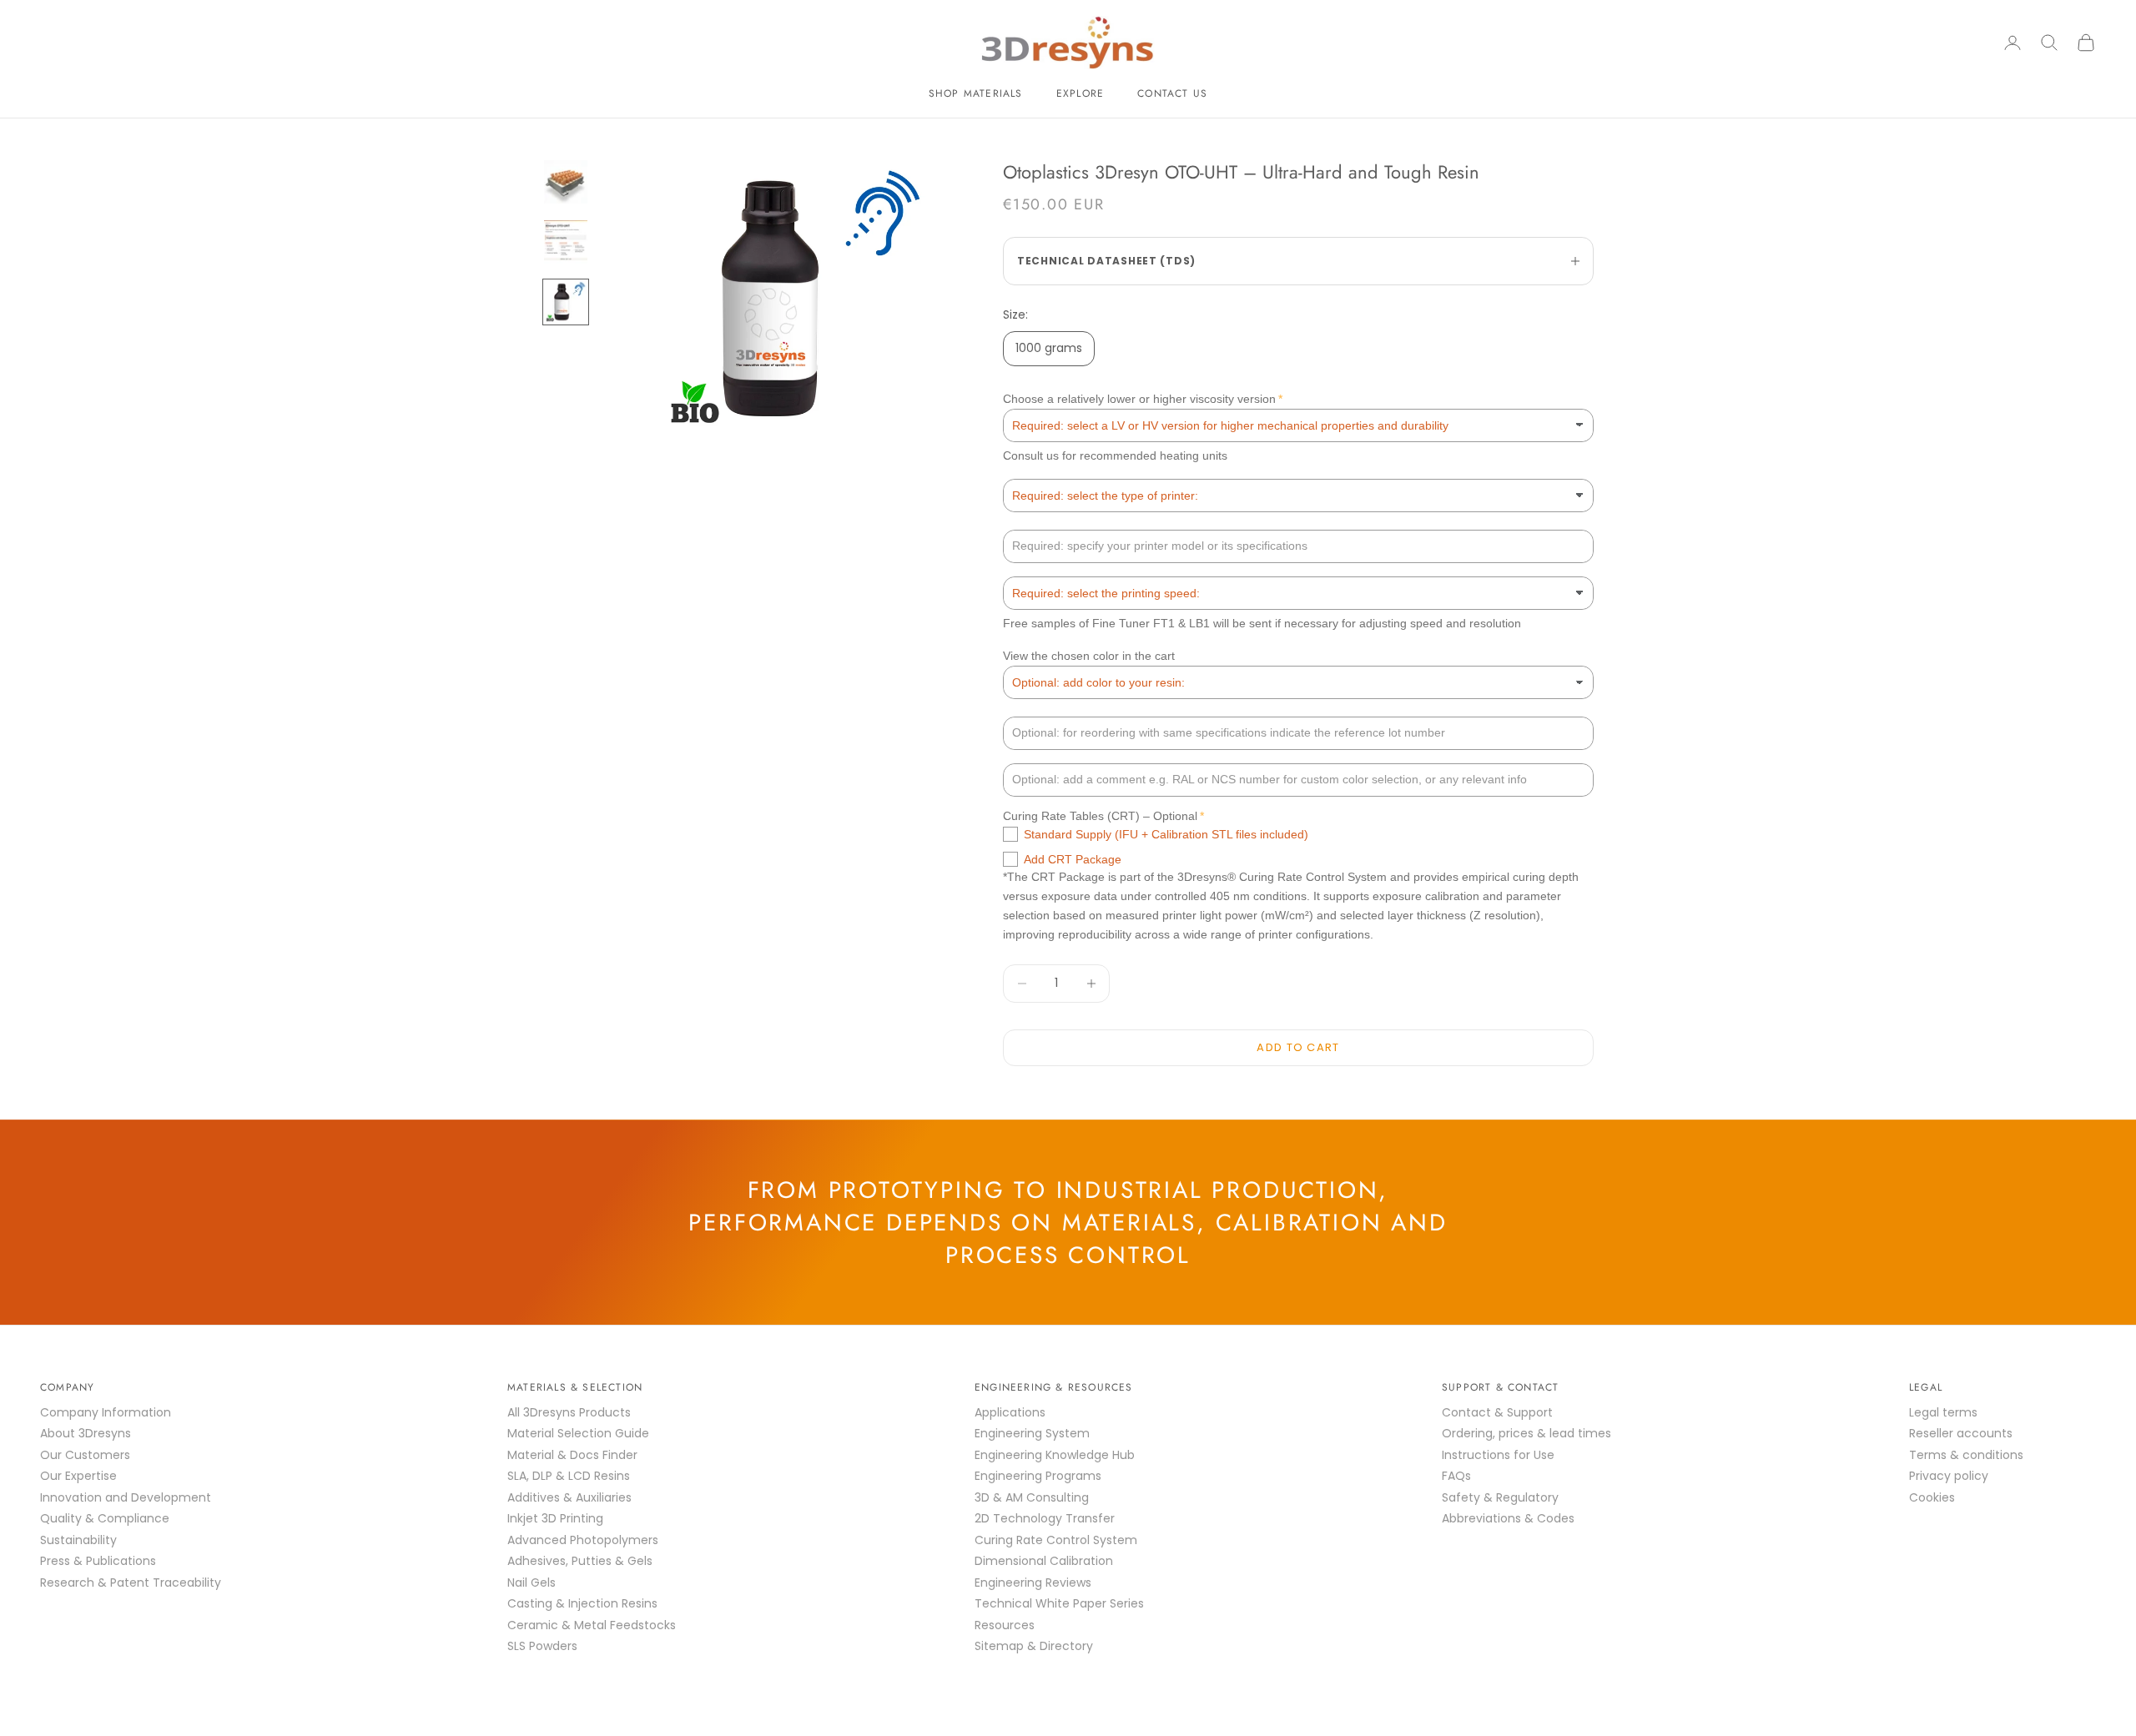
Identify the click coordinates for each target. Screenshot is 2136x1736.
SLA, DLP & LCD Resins (569, 1476)
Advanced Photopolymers (583, 1540)
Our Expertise (78, 1476)
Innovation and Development (126, 1497)
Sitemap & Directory (1034, 1646)
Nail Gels (531, 1583)
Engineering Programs (1038, 1476)
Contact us (1172, 93)
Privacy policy (1949, 1476)
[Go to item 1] (566, 182)
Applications (1010, 1412)
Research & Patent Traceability (131, 1583)
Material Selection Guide (578, 1433)
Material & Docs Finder (572, 1455)
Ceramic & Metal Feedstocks (592, 1625)
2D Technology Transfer (1045, 1518)
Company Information (106, 1412)
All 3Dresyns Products (569, 1412)
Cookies (1932, 1497)
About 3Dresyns (86, 1433)
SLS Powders (542, 1646)
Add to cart (1298, 1047)
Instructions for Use (1498, 1455)
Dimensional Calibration (1044, 1561)
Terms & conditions (1966, 1455)
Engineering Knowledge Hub (1055, 1455)
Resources (1005, 1625)
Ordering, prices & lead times (1526, 1433)
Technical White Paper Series (1059, 1603)
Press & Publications (98, 1561)
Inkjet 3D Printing (555, 1518)
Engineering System (1032, 1433)
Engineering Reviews (1033, 1583)
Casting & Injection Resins (582, 1603)
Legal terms (1943, 1412)
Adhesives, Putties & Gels (580, 1561)
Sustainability (78, 1540)
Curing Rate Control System (1056, 1540)
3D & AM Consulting (1032, 1497)
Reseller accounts (1961, 1433)
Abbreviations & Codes (1508, 1518)
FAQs (1456, 1476)
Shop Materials (976, 93)
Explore (1080, 93)
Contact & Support (1497, 1412)
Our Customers (85, 1455)
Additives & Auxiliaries (569, 1497)
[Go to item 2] (566, 242)
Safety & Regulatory (1500, 1497)
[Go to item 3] (566, 302)
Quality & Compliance (105, 1518)
